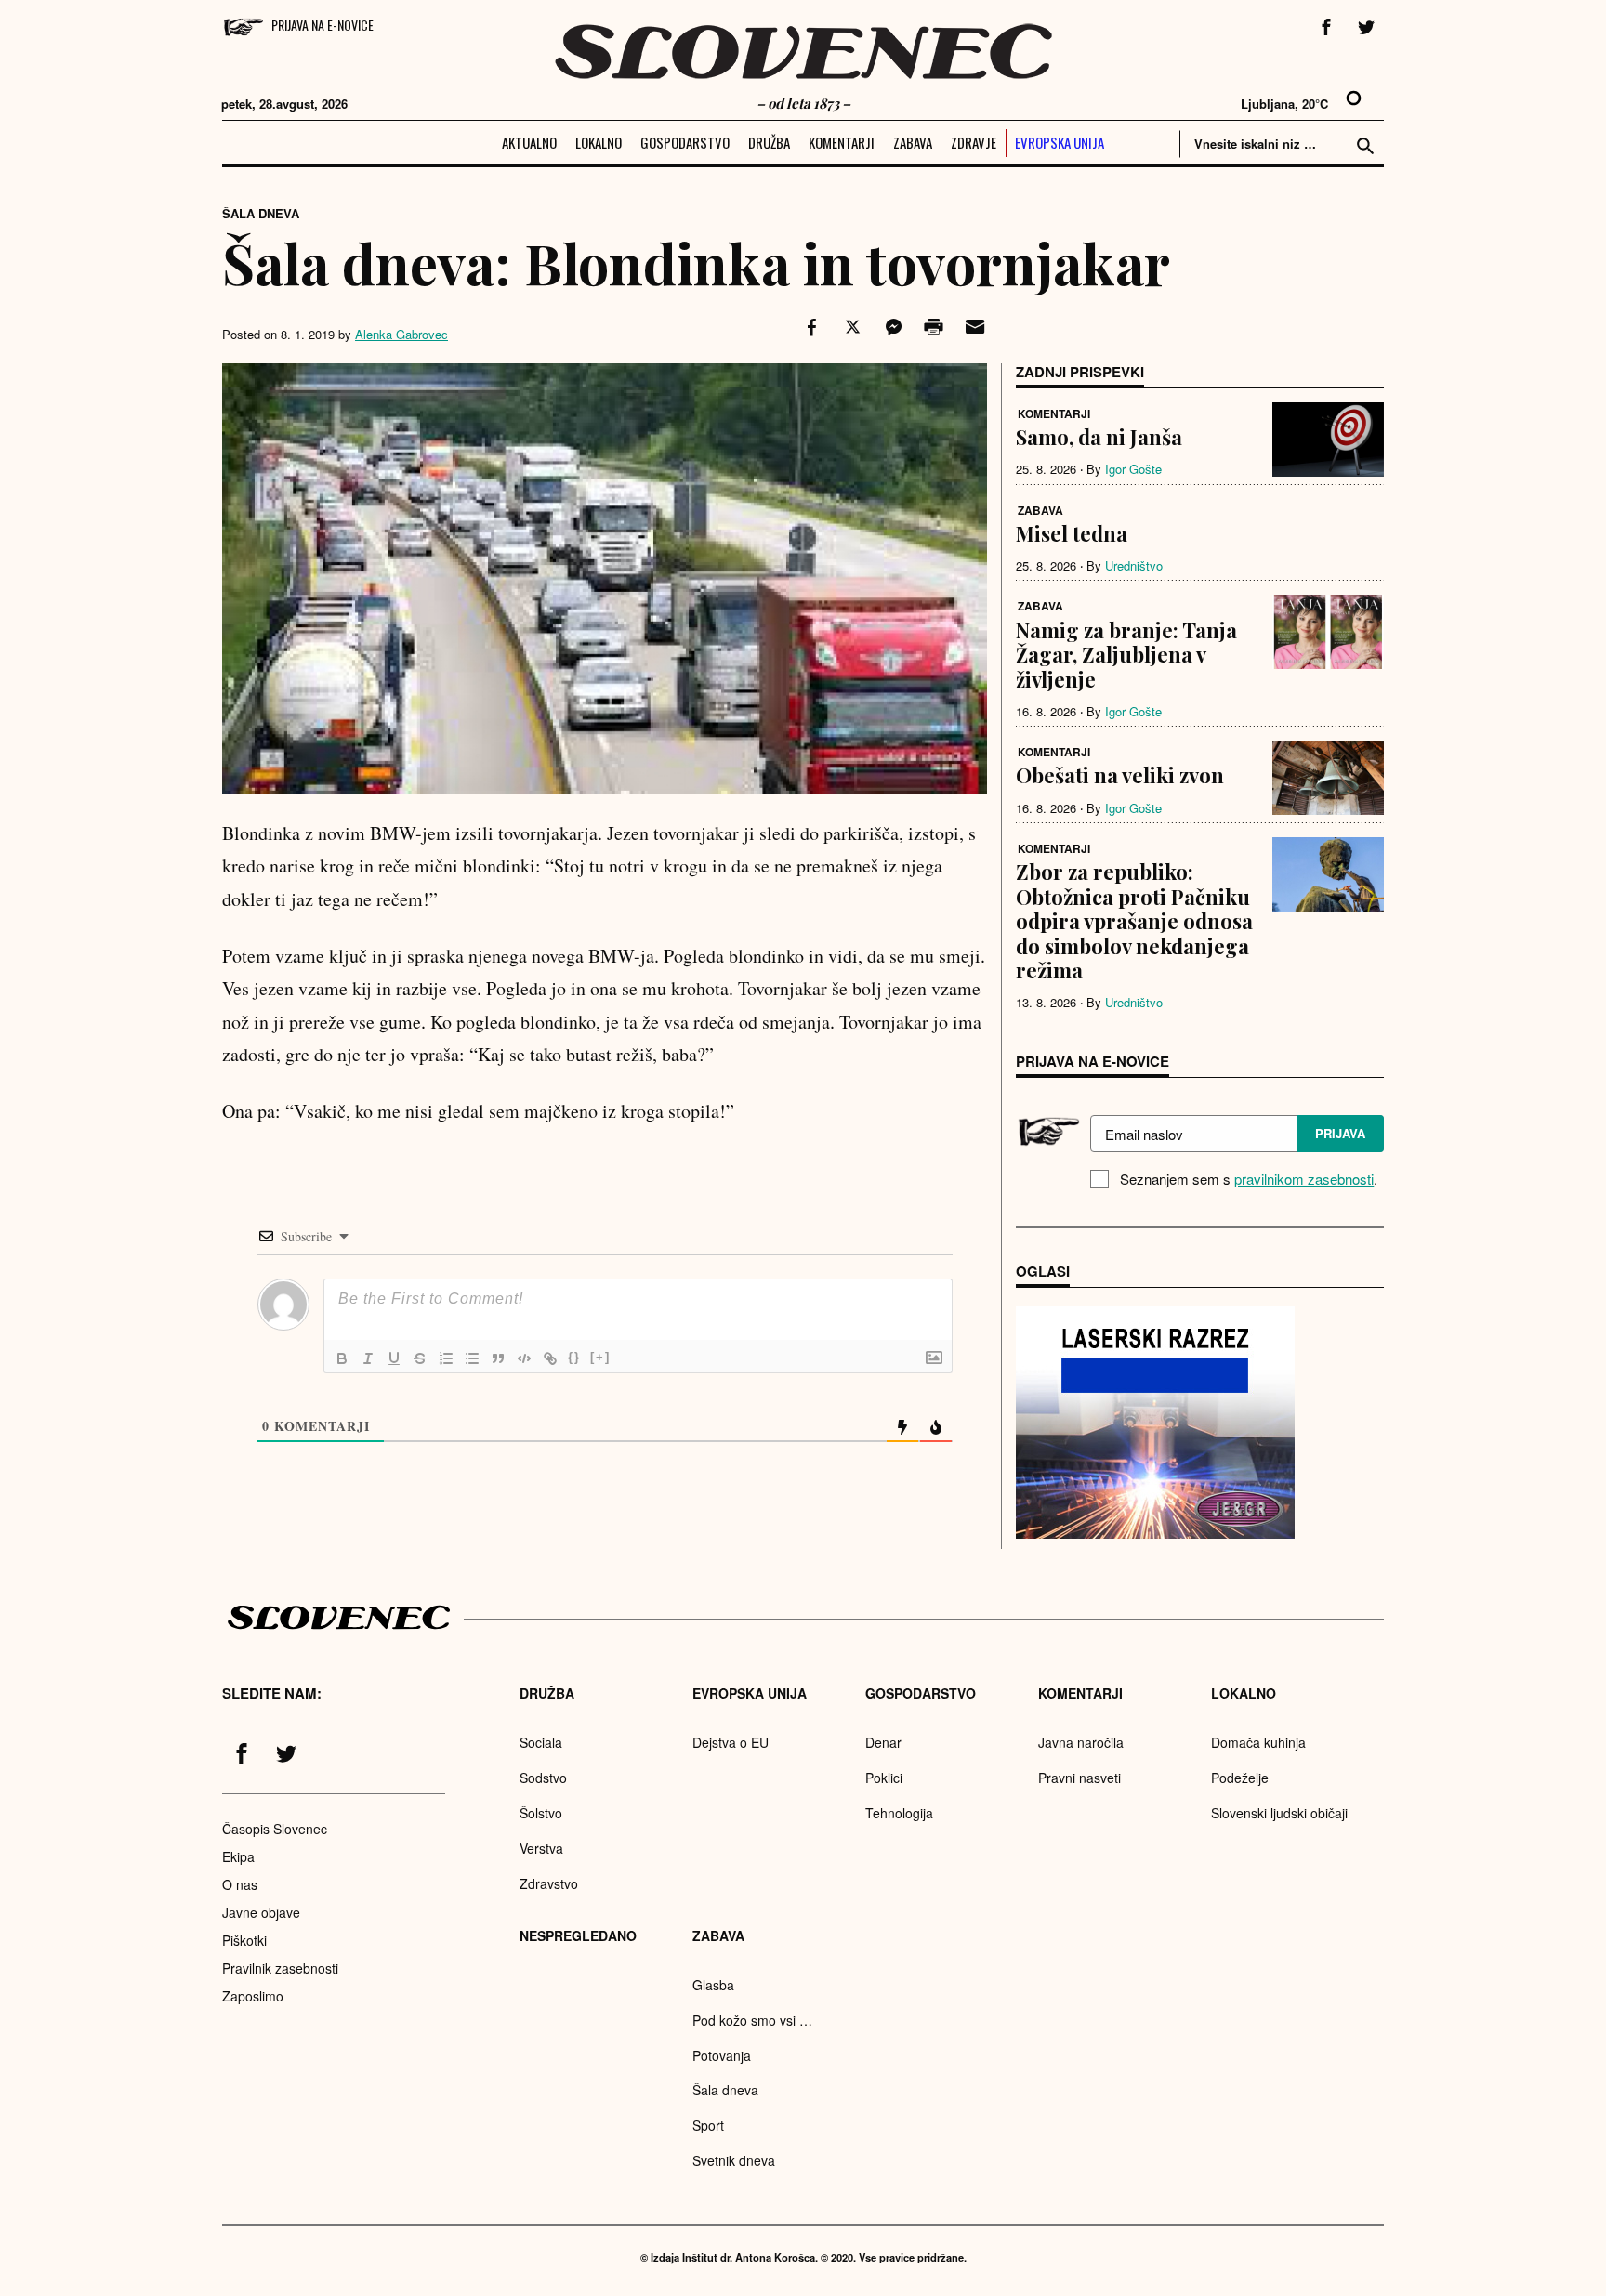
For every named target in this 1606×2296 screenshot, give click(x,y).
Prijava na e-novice (323, 25)
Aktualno (529, 142)
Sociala (541, 1742)
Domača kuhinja (1258, 1742)
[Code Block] (524, 1358)
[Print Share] (932, 327)
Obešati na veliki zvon (1120, 775)
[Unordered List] (472, 1358)
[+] (600, 1357)
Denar (883, 1742)
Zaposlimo (253, 1996)
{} (574, 1357)
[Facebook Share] (810, 327)
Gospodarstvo (685, 142)
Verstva (541, 1848)
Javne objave (261, 1912)
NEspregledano (578, 1935)
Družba (769, 142)
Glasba (713, 1985)
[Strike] (420, 1358)
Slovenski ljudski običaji (1279, 1813)
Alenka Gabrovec (401, 334)
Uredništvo (1134, 565)
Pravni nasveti (1079, 1778)
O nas (240, 1884)
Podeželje (1240, 1778)
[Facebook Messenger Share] (891, 327)
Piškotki (244, 1940)
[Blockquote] (498, 1358)
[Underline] (394, 1358)
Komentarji (842, 142)
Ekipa (238, 1856)
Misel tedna (1072, 533)
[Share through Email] (972, 327)
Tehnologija (899, 1813)
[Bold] (342, 1358)
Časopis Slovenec (275, 1829)
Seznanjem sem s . (1249, 1179)
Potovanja (722, 2055)
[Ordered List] (446, 1358)
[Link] (550, 1358)
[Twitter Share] (850, 327)
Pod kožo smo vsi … (752, 2020)
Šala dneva (261, 213)
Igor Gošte (1133, 469)
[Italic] (368, 1358)
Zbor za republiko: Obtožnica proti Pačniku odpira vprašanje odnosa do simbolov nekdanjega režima (1134, 921)
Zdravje (974, 142)
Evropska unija (1060, 142)
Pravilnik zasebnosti (280, 1968)
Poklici (884, 1778)
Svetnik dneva (734, 2160)
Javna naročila (1081, 1742)
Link (1155, 1423)
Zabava (913, 142)
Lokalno (599, 142)
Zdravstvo (549, 1883)
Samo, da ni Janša (1099, 437)
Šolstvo (541, 1813)
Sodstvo (543, 1778)
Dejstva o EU (731, 1742)
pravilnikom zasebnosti (1304, 1179)
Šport (708, 2125)
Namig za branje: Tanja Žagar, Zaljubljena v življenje (1126, 655)
